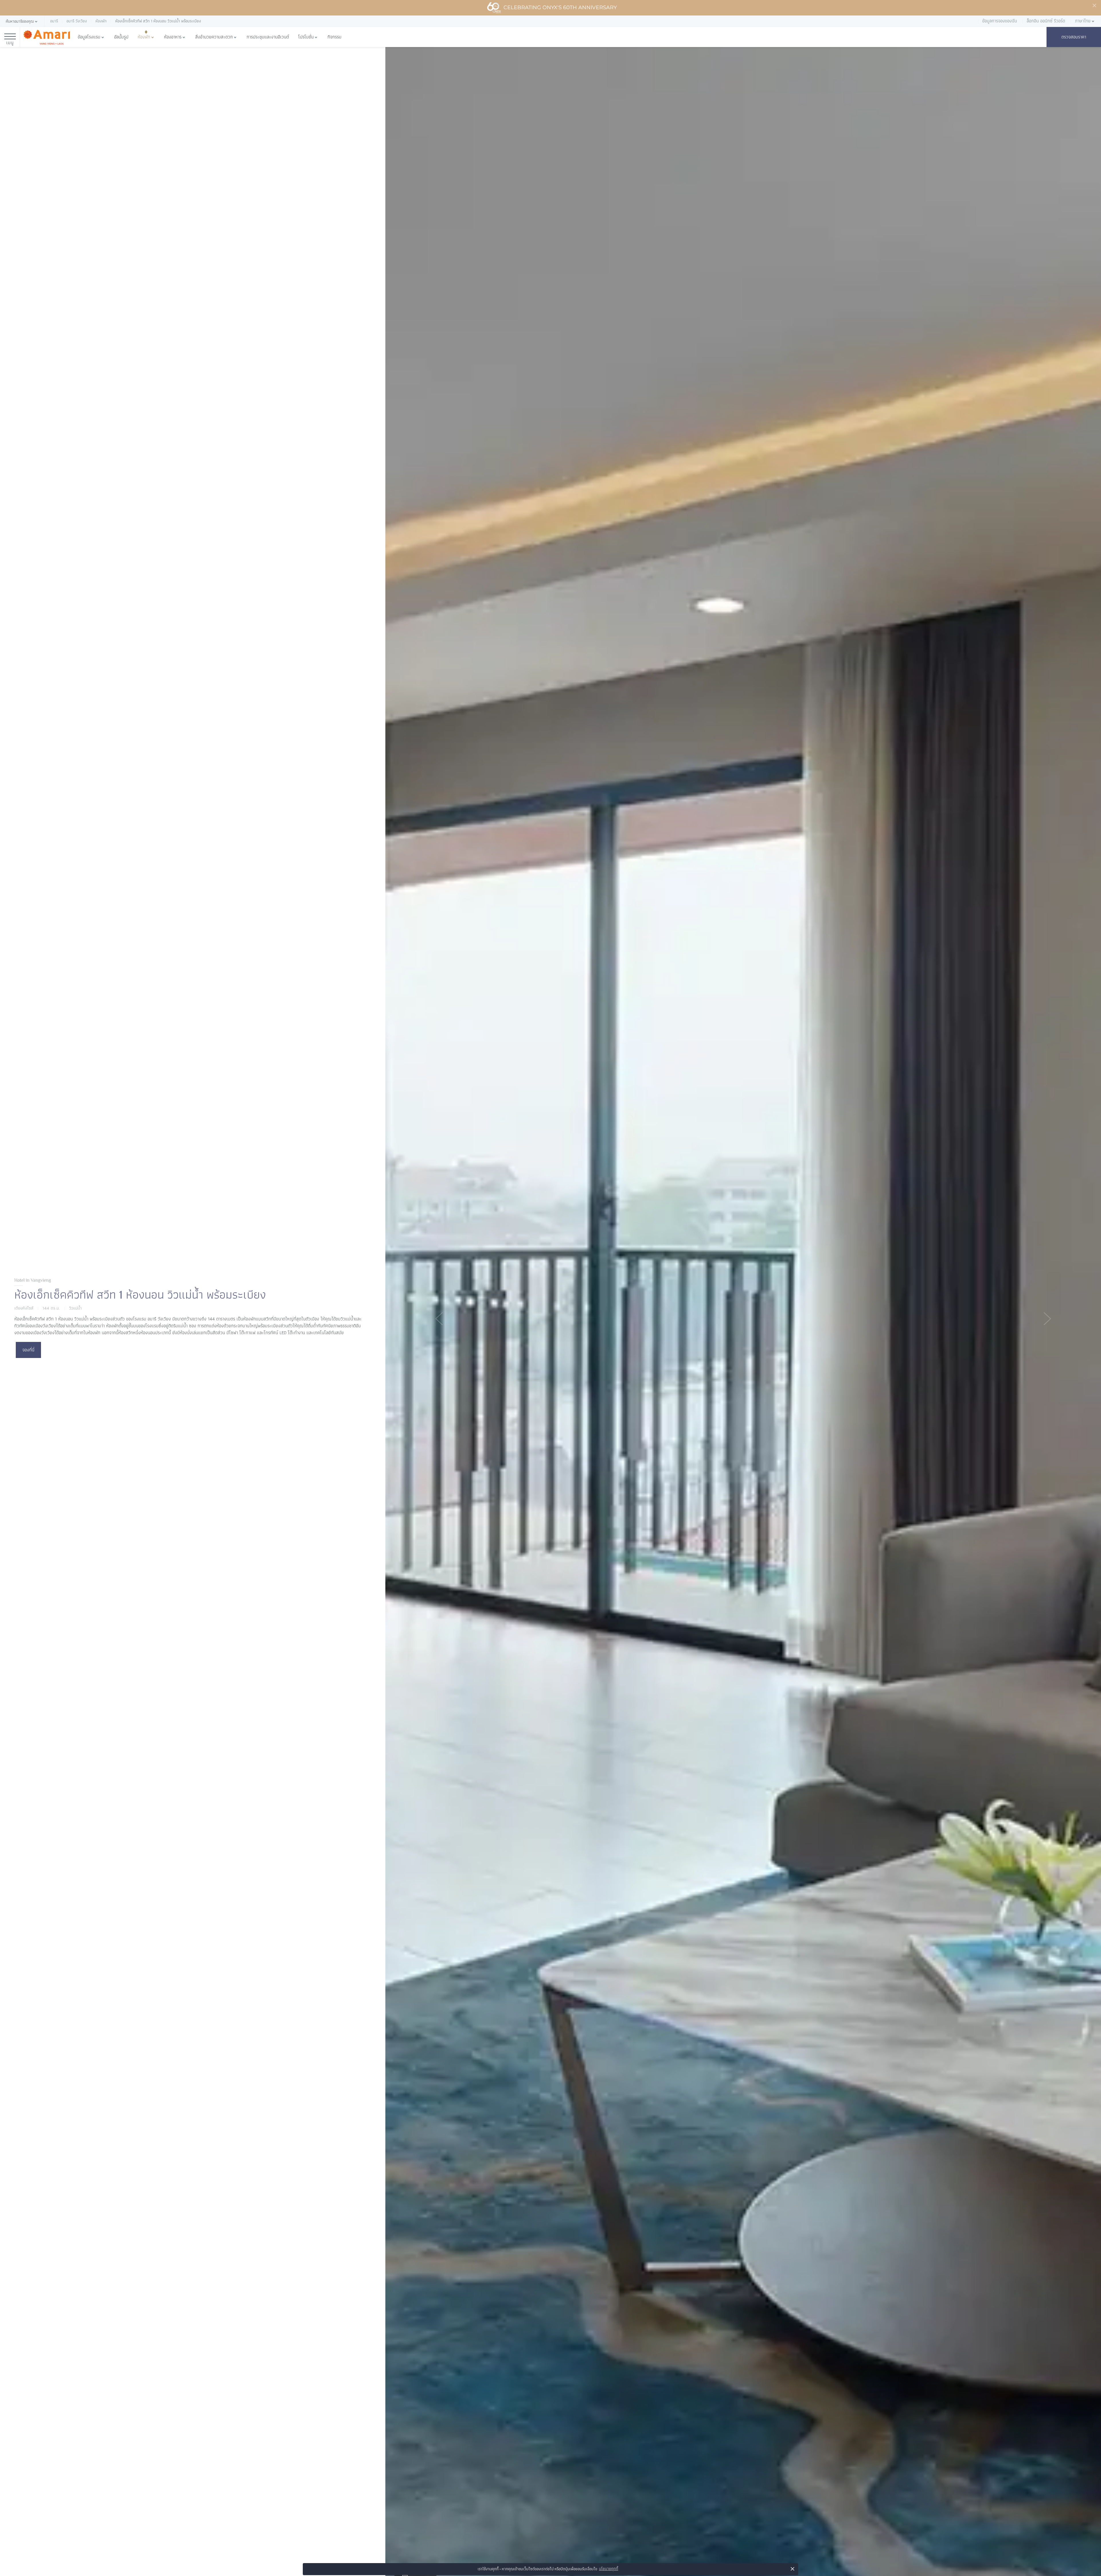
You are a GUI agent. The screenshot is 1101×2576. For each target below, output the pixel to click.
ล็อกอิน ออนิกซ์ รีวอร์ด (1046, 21)
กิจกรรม (334, 37)
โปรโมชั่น (306, 37)
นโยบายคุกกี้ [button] (609, 2569)
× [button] (793, 2569)
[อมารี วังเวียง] (47, 37)
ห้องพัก (144, 37)
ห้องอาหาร (173, 37)
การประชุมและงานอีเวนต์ (268, 37)
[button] (22, 21)
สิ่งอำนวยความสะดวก (214, 37)
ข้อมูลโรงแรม (89, 37)
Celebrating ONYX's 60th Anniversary (560, 7)
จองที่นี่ (28, 1350)
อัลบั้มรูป (121, 37)
